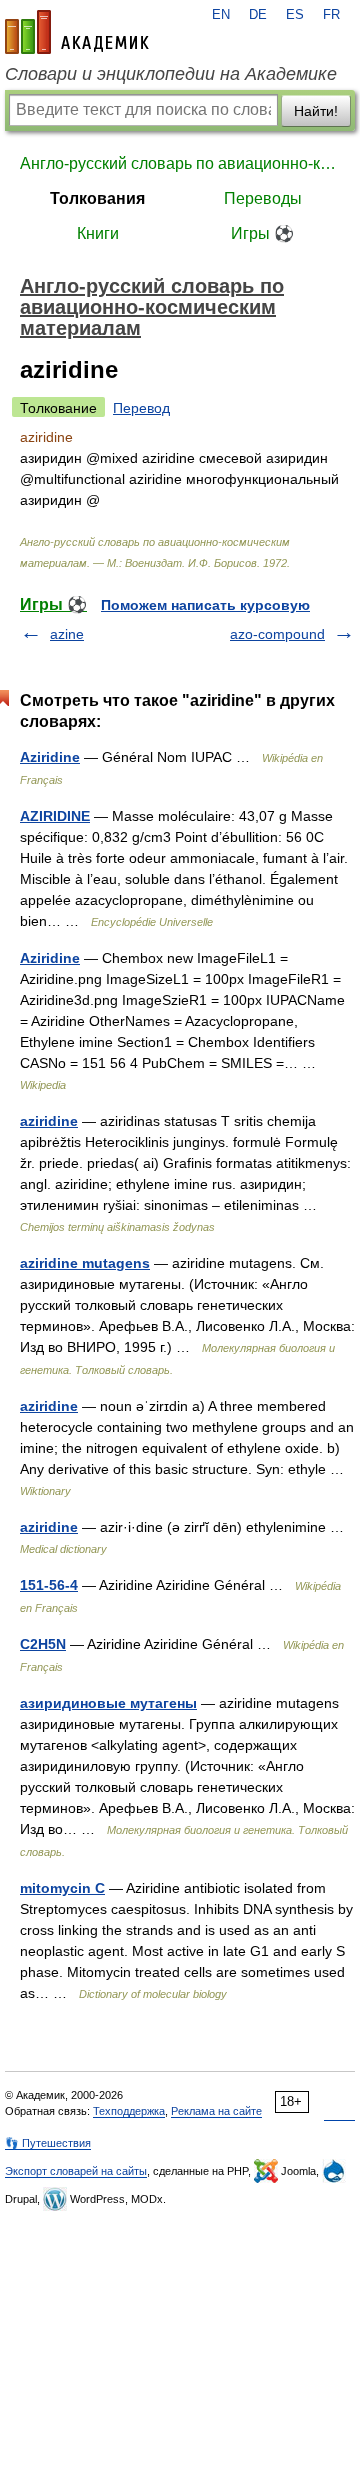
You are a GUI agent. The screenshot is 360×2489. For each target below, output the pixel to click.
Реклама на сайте (216, 2111)
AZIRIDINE (55, 816)
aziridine (49, 1121)
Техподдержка (129, 2111)
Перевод (141, 408)
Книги (98, 233)
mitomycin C (62, 1888)
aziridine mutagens (85, 1263)
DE (258, 15)
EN (221, 15)
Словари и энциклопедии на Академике (171, 74)
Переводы (263, 198)
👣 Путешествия (48, 2143)
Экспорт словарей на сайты (76, 2171)
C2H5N (43, 1644)
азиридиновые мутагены (108, 1703)
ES (295, 15)
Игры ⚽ (262, 233)
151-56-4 (49, 1585)
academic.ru (77, 32)
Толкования (97, 198)
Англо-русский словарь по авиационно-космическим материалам (180, 163)
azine (67, 634)
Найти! (316, 111)
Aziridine (50, 757)
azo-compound (277, 634)
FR (331, 15)
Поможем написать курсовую (205, 605)
